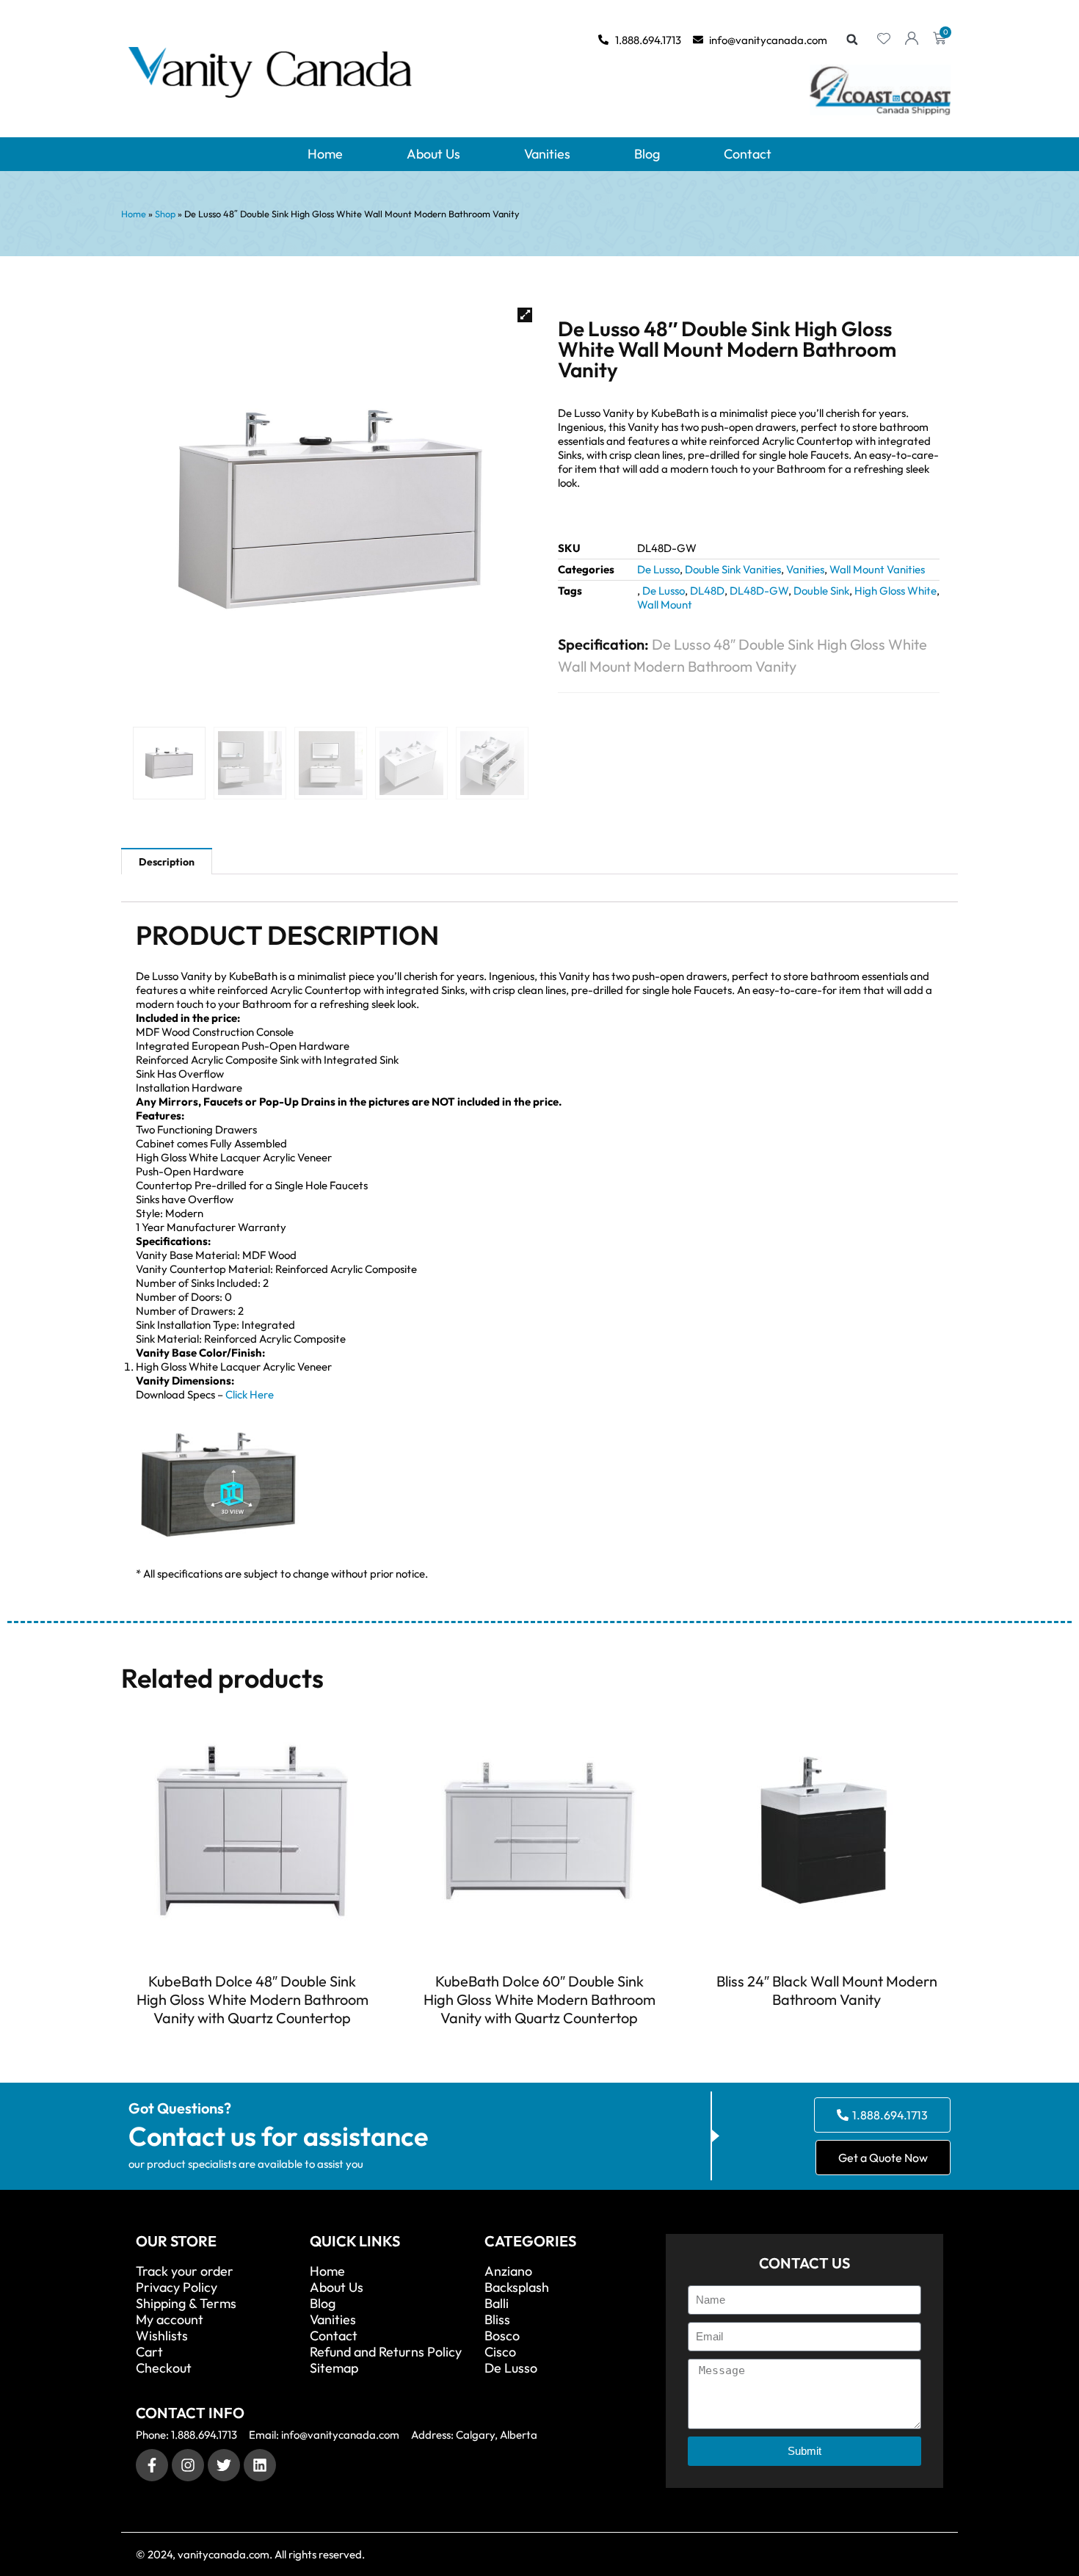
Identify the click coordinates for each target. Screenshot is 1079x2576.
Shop (165, 214)
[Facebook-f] (152, 2465)
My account (170, 2320)
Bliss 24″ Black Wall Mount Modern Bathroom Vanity (827, 1990)
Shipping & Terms (186, 2304)
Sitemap (334, 2368)
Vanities (547, 154)
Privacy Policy (177, 2287)
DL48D (707, 591)
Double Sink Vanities (733, 569)
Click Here (250, 1394)
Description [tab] (167, 862)
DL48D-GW (759, 591)
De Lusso (658, 569)
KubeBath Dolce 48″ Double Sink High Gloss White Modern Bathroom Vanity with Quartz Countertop (253, 1999)
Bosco (502, 2336)
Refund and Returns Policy (386, 2352)
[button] (852, 40)
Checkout (164, 2368)
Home (325, 154)
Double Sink (821, 591)
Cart (149, 2352)
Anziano (508, 2271)
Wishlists (162, 2336)
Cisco (500, 2352)
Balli (497, 2304)
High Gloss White (895, 591)
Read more (253, 2045)
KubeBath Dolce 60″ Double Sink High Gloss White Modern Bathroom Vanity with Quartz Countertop (539, 1999)
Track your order (185, 2271)
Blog (647, 154)
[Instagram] (188, 2465)
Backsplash (517, 2287)
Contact (748, 154)
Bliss (497, 2320)
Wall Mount (665, 605)
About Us (433, 154)
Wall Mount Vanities (877, 569)
